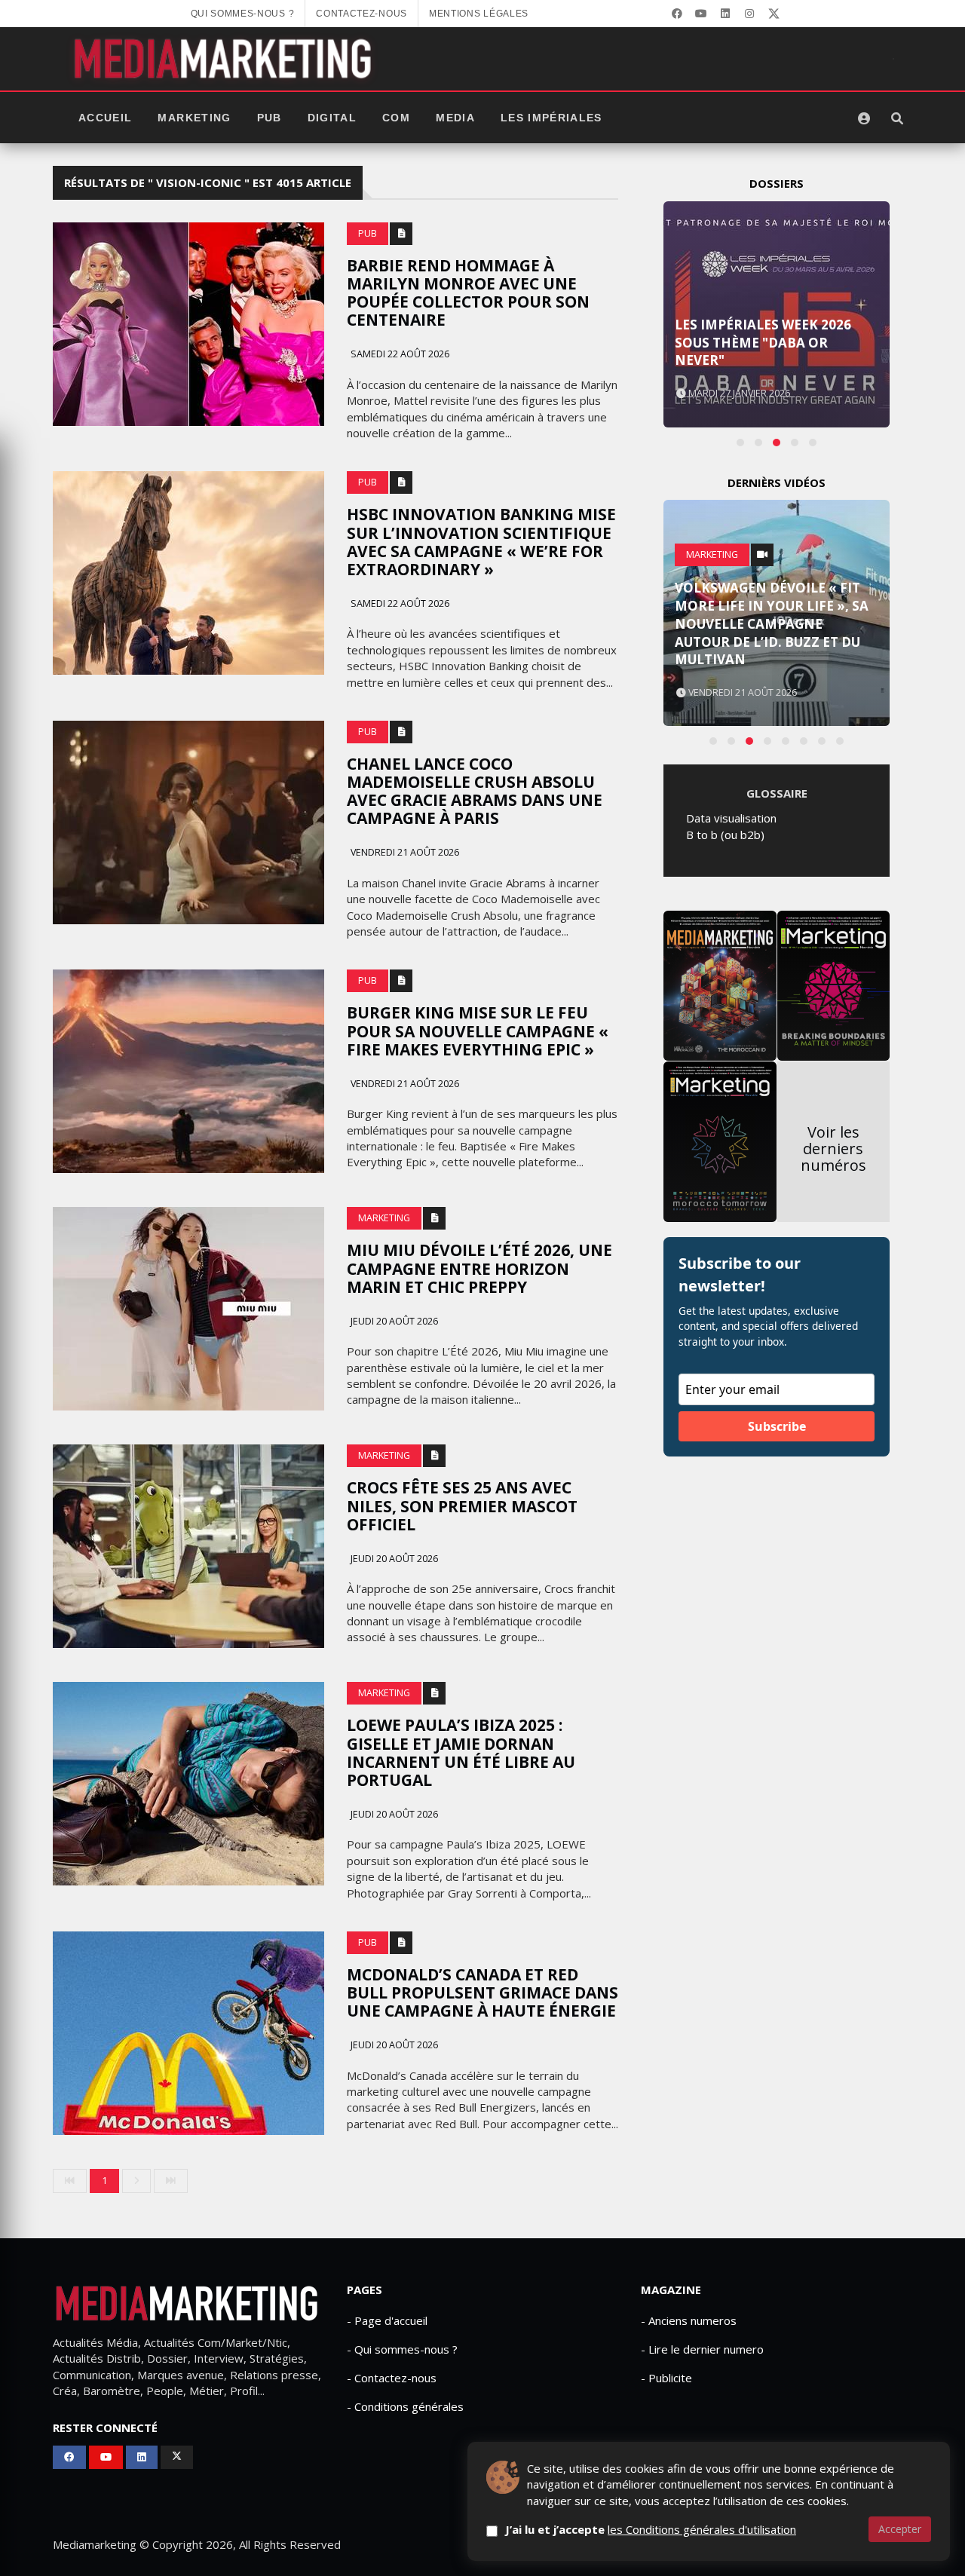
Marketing (194, 118)
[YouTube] (701, 14)
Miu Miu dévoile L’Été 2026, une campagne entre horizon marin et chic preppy (479, 1268)
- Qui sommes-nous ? (402, 2349)
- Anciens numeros (689, 2320)
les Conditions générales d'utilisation (702, 2529)
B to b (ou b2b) (725, 835)
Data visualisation (731, 818)
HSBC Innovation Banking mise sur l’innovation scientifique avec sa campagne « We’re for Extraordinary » (481, 541)
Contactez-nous (361, 14)
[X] (774, 14)
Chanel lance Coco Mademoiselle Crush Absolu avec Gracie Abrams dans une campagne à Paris (475, 791)
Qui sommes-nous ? (243, 14)
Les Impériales (551, 118)
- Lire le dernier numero (702, 2349)
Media (455, 118)
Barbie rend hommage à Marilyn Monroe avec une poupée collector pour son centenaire (468, 293)
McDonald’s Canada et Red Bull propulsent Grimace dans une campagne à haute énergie (482, 1992)
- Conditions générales (405, 2406)
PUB (270, 118)
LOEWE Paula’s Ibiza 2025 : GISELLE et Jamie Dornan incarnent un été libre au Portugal (461, 1752)
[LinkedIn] (725, 14)
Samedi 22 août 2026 (399, 354)
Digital (332, 118)
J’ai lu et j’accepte (651, 2529)
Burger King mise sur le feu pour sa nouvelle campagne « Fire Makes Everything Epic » (478, 1031)
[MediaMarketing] (225, 59)
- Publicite (666, 2378)
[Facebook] (677, 14)
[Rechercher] (897, 118)
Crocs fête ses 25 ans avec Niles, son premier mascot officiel (462, 1505)
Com (396, 118)
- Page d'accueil (387, 2320)
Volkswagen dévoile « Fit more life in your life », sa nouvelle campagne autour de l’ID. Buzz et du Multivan (772, 623)
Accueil (105, 118)
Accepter (900, 2529)
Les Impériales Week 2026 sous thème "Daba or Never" (763, 343)
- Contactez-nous (392, 2378)
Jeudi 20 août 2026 (393, 1321)
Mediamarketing (95, 2544)
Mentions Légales (479, 14)
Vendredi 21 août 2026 (404, 852)
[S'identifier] (864, 118)
